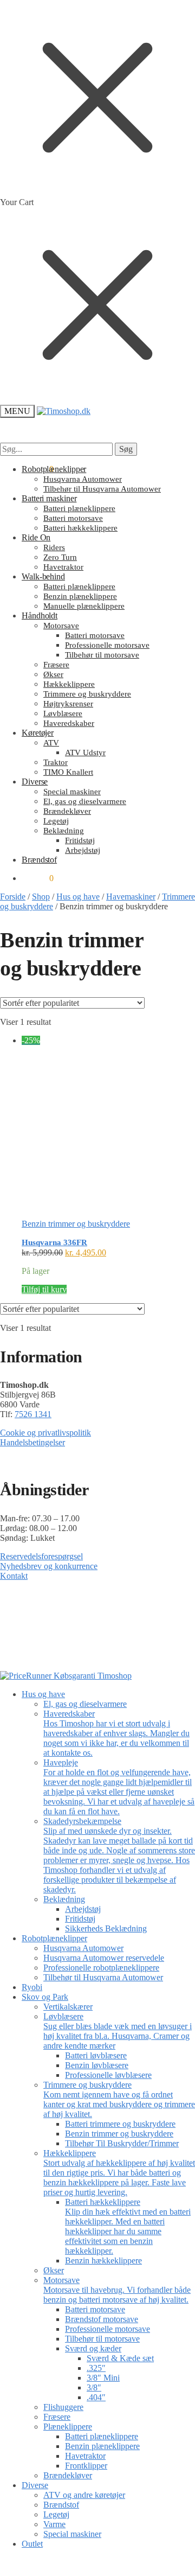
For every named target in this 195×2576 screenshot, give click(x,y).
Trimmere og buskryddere (119, 2099)
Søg (126, 449)
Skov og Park (45, 1997)
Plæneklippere (68, 2427)
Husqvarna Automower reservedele (104, 1958)
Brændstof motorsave (102, 2319)
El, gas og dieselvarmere (85, 1704)
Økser (54, 2270)
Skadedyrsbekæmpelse (119, 1855)
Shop (41, 897)
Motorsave (117, 2290)
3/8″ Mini (103, 2378)
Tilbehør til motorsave (102, 2339)
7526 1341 (33, 1414)
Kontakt (14, 1576)
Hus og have (78, 897)
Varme (54, 2524)
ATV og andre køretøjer (84, 2495)
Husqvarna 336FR (54, 1242)
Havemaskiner (131, 897)
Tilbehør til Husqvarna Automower (103, 1977)
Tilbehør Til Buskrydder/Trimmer (122, 2143)
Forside (13, 897)
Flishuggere (63, 2407)
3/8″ (94, 2387)
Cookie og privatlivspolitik (45, 1433)
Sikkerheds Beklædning (106, 1928)
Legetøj (56, 2514)
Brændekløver (68, 2475)
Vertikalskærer (68, 2007)
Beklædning (64, 1899)
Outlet (32, 2544)
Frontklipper (86, 2466)
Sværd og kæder (93, 2348)
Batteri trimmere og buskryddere (120, 2124)
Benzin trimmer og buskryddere (76, 1224)
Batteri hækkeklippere (128, 2226)
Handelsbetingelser (32, 1442)
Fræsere (57, 2417)
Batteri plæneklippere (102, 2436)
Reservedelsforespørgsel (41, 1556)
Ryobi (32, 1987)
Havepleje (119, 1787)
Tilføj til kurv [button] (44, 1289)
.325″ (96, 2368)
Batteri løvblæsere (96, 2055)
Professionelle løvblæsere (108, 2075)
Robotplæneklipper (54, 1938)
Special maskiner (72, 2534)
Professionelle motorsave (108, 2329)
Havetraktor (85, 2456)
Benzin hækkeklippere (103, 2261)
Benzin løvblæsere (97, 2065)
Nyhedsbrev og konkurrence (49, 1566)
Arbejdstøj (83, 1909)
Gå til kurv (97, 2562)
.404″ (96, 2397)
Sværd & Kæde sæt (120, 2358)
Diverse (35, 2485)
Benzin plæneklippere (102, 2446)
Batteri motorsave (95, 2309)
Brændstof (61, 2505)
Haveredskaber (116, 1733)
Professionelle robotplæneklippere (101, 1968)
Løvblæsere (118, 2031)
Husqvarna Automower (83, 1948)
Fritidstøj (80, 1919)
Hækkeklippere (119, 2173)
